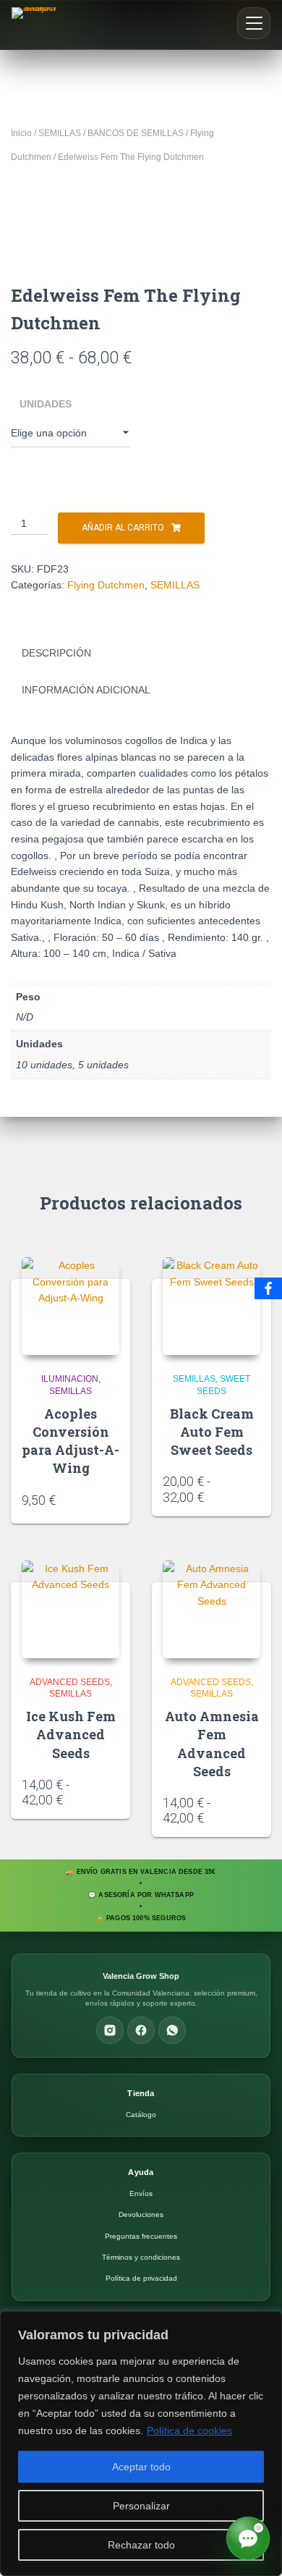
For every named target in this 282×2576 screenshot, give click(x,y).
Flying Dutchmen (106, 585)
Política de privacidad (141, 2278)
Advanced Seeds (70, 1682)
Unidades (46, 404)
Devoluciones (141, 2214)
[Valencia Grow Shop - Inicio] (36, 25)
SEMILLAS (60, 133)
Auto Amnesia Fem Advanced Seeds (212, 1744)
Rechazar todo (141, 2545)
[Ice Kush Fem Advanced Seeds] (70, 1609)
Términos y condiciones (141, 2257)
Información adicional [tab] (86, 690)
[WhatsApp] (172, 2030)
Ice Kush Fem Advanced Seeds (71, 1734)
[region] (141, 2444)
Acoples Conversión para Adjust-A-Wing (70, 1441)
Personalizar (141, 2506)
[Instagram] (110, 2030)
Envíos (141, 2193)
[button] (254, 23)
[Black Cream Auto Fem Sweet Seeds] (211, 1306)
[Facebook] (141, 2030)
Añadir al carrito (123, 528)
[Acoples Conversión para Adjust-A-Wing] (70, 1306)
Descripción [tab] (56, 653)
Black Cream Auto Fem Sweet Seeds (212, 1432)
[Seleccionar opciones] (255, 1492)
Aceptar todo (141, 2467)
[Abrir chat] (248, 2538)
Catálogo (141, 2115)
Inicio (21, 133)
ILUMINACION (70, 1379)
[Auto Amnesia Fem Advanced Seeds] (211, 1609)
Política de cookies (189, 2431)
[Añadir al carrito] (114, 1499)
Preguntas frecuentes (141, 2236)
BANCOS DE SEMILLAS (136, 133)
